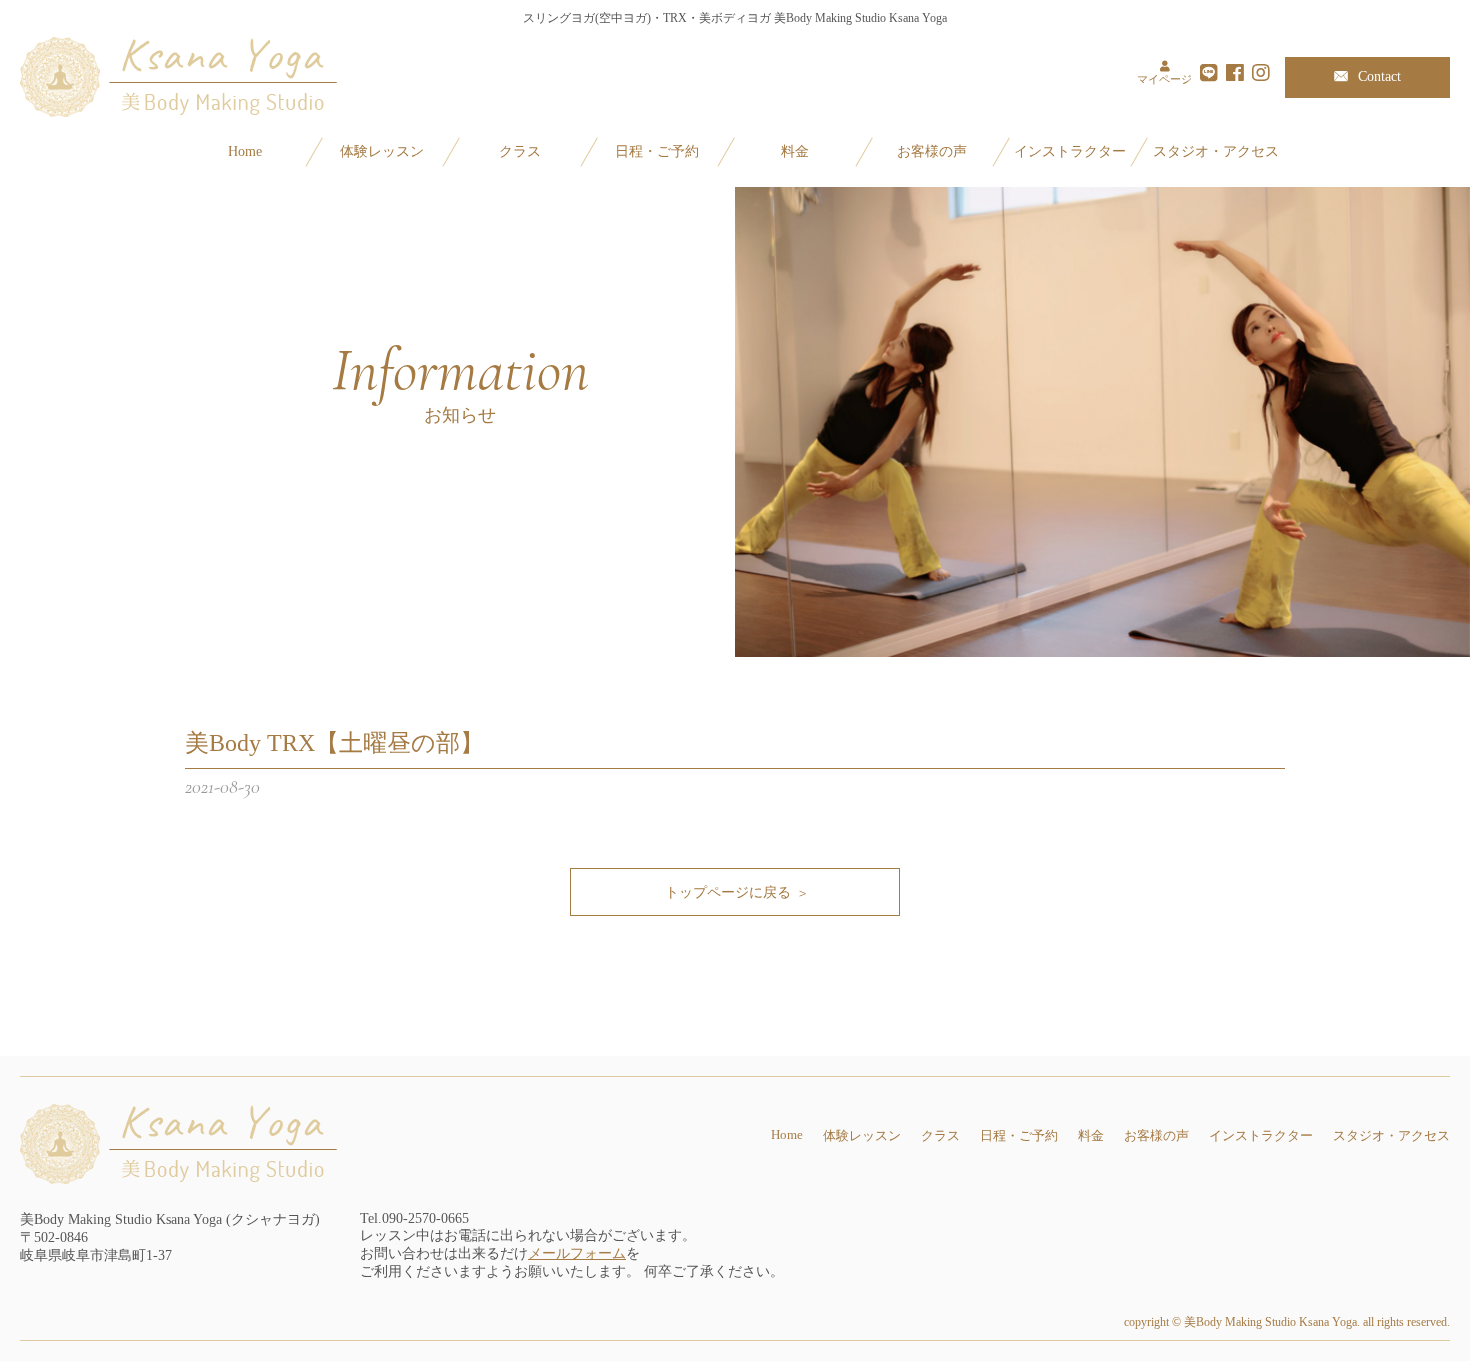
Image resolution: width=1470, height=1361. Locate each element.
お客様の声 (932, 151)
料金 (795, 151)
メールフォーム (577, 1253)
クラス (520, 151)
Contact (1379, 76)
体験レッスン (382, 151)
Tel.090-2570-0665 (414, 1218)
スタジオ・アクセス (1216, 151)
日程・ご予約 (657, 151)
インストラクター (1070, 151)
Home (245, 151)
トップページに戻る (728, 892)
